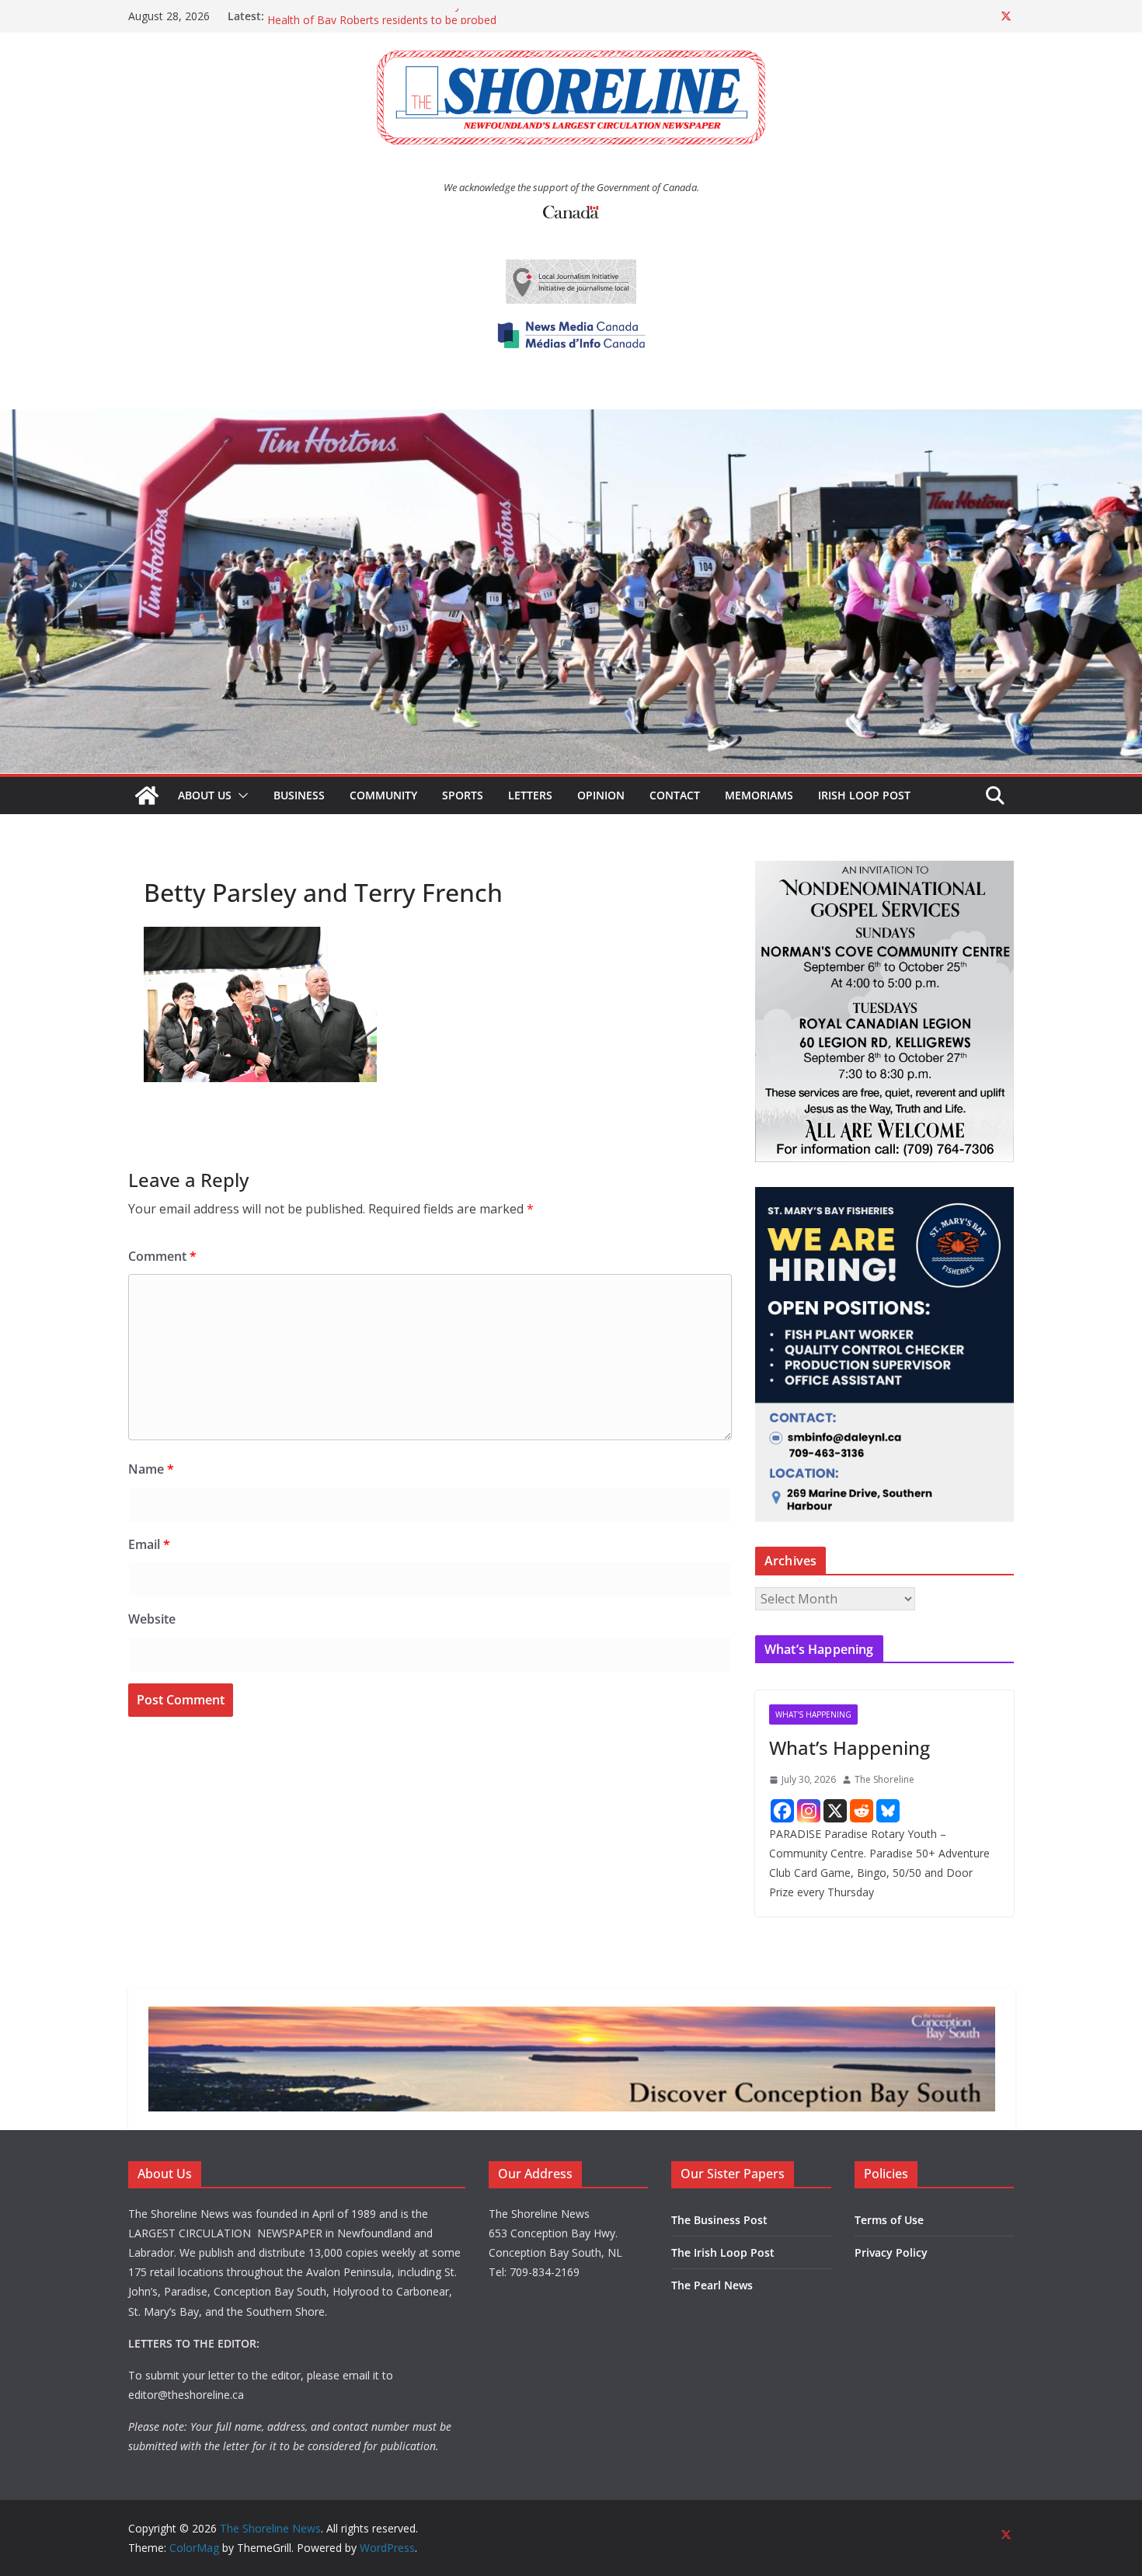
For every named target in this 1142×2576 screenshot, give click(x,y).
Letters (530, 795)
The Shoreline (884, 1779)
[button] (240, 795)
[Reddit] (862, 1811)
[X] (835, 1811)
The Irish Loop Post (723, 2252)
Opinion (601, 795)
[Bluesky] (888, 1811)
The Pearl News (712, 2285)
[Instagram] (809, 1811)
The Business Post (719, 2220)
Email (149, 1544)
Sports (463, 795)
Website (152, 1619)
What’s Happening (850, 1748)
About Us (205, 795)
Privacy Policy (891, 2252)
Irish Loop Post (864, 795)
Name (151, 1469)
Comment (162, 1256)
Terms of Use (889, 2220)
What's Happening (813, 1714)
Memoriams (759, 795)
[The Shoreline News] (571, 420)
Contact (675, 795)
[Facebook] (782, 1811)
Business (299, 795)
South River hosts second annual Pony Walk (378, 16)
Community (383, 795)
